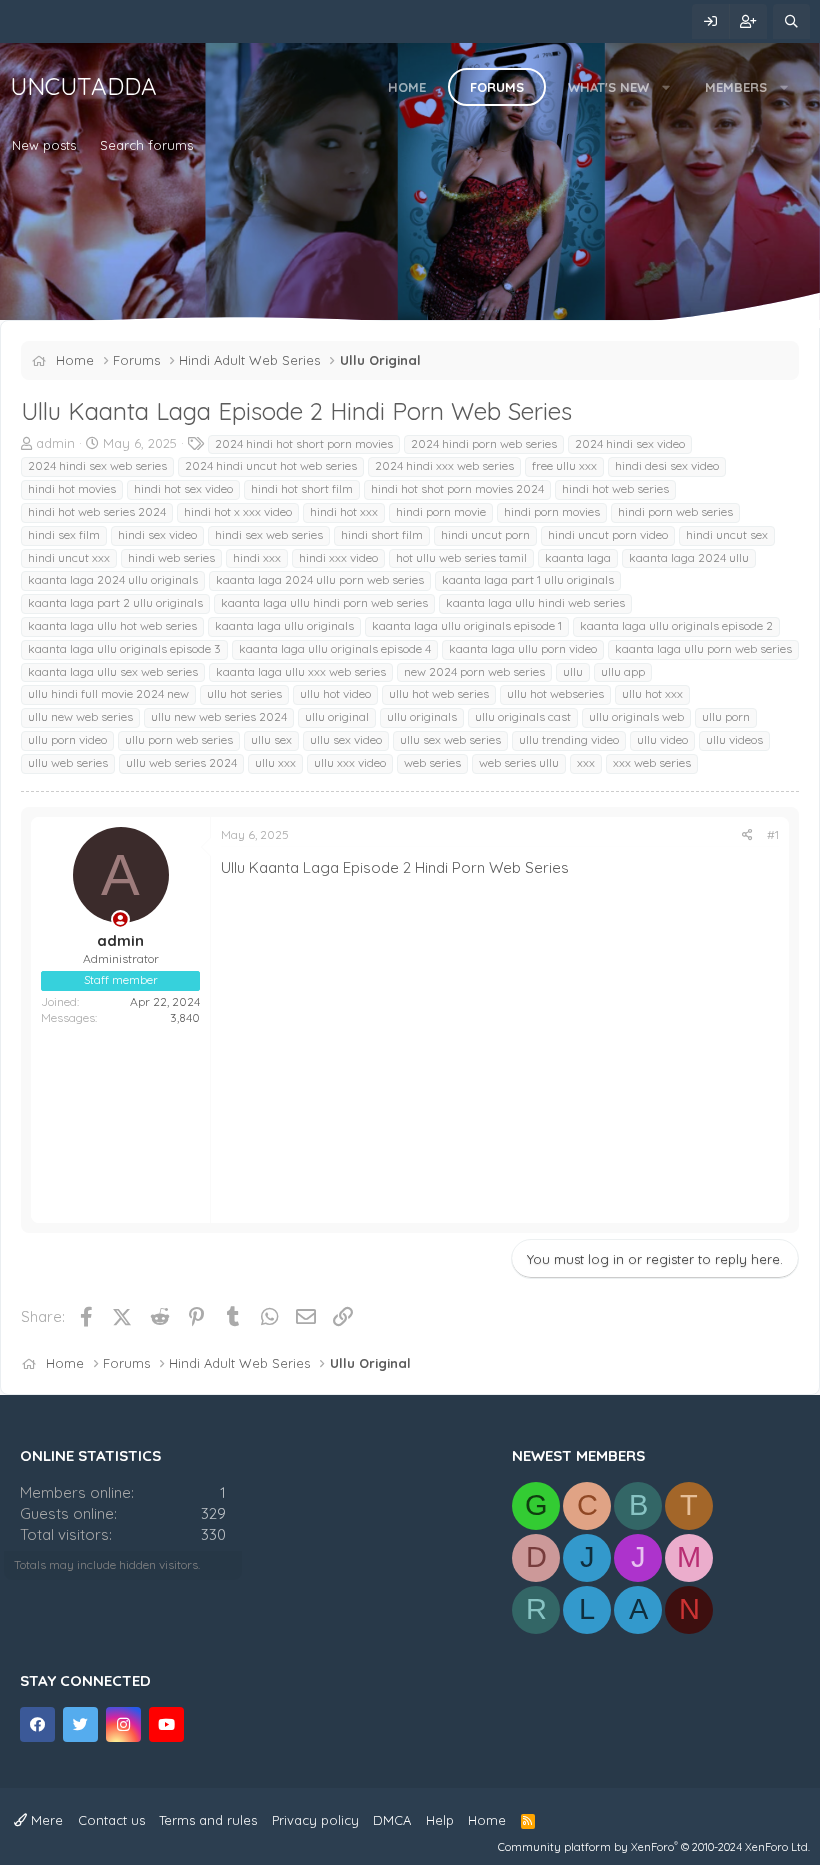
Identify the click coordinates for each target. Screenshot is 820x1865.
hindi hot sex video (183, 488)
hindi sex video (157, 534)
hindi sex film (64, 534)
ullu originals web (636, 716)
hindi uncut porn (485, 534)
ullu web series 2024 (181, 762)
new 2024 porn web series (474, 671)
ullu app (623, 671)
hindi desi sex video (667, 465)
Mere (45, 1820)
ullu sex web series (450, 739)
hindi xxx (257, 557)
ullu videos (734, 739)
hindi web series (171, 557)
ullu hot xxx (652, 693)
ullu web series (68, 762)
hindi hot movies (72, 488)
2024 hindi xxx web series (444, 465)
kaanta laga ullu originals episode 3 (124, 648)
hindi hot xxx (344, 511)
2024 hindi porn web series (484, 443)
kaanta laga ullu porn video (523, 648)
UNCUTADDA (83, 86)
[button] (666, 87)
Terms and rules (208, 1820)
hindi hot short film (302, 488)
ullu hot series (244, 693)
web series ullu (519, 762)
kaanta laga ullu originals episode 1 (467, 625)
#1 (773, 834)
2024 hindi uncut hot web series (271, 465)
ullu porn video (67, 739)
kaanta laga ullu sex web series (113, 671)
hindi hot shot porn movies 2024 (457, 488)
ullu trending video (569, 739)
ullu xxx (275, 762)
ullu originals (422, 716)
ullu (573, 671)
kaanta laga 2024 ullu (689, 557)
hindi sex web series (269, 534)
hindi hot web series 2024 (97, 511)
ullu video (662, 739)
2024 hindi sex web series (97, 465)
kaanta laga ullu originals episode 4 (335, 648)
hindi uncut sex (727, 534)
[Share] (747, 835)
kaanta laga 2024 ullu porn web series (320, 579)
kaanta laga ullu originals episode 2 (676, 625)
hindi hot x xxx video (238, 511)
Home (407, 87)
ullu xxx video (350, 762)
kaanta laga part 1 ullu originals (528, 579)
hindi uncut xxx (69, 557)
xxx (586, 762)
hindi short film (382, 534)
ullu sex (271, 739)
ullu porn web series (179, 739)
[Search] (791, 21)
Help (440, 1820)
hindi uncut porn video (608, 534)
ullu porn (726, 716)
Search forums (146, 145)
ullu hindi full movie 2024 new (108, 693)
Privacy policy (315, 1820)
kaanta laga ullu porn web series (703, 648)
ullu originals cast (523, 716)
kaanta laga (578, 557)
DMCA (392, 1820)
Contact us (111, 1820)
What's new (608, 87)
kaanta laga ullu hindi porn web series (324, 602)
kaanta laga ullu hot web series (112, 625)
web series (432, 762)
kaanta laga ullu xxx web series (301, 671)
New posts (44, 145)
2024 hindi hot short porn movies (304, 443)
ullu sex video (346, 739)
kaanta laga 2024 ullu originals (113, 579)
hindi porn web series (675, 511)
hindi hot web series (615, 488)
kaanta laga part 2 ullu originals (115, 602)
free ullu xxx (564, 465)
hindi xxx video (338, 557)
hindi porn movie (441, 511)
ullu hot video (335, 693)
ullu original (337, 716)
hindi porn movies (552, 511)
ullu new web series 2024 (219, 716)
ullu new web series (80, 716)
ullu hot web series (439, 693)
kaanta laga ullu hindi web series (535, 602)
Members (736, 87)
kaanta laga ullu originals (284, 625)
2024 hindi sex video (630, 443)
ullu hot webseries (555, 693)
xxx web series (652, 762)
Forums (497, 87)
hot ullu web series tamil (461, 557)
